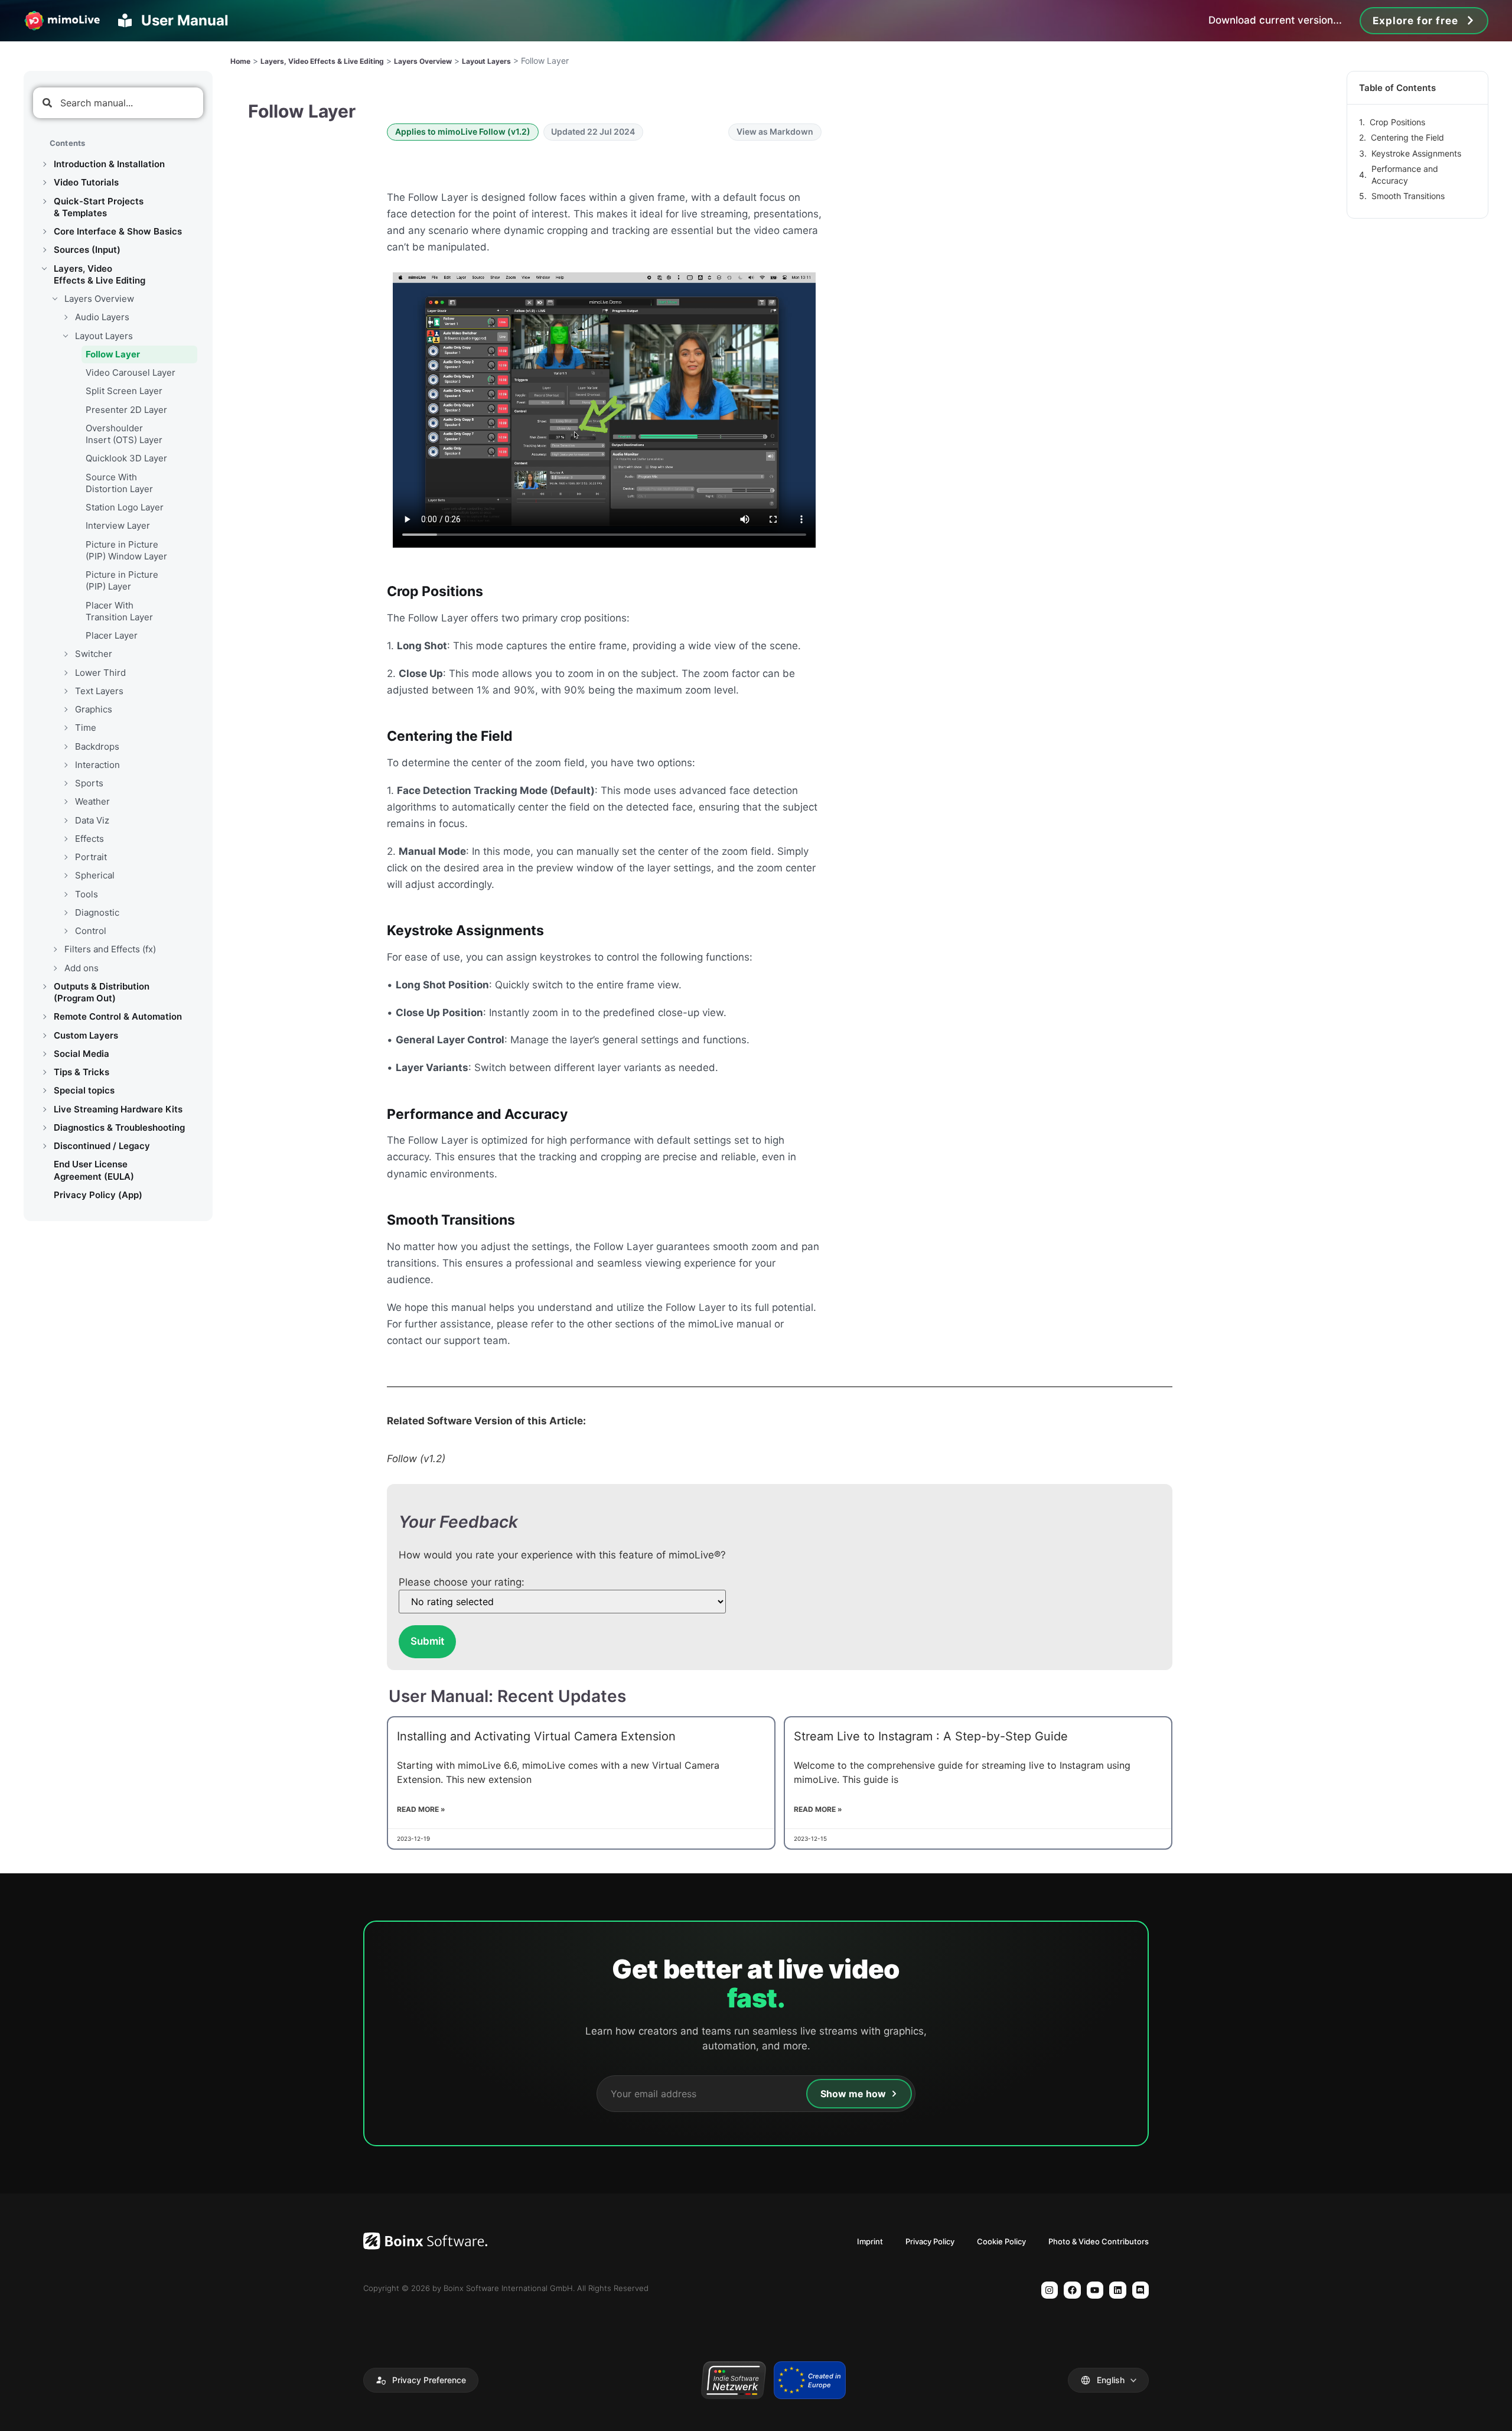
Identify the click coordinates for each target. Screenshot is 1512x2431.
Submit (427, 1641)
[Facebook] (1072, 2290)
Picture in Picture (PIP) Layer (122, 580)
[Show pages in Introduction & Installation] (44, 164)
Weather (92, 801)
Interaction (97, 765)
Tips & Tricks (82, 1072)
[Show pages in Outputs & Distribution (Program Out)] (44, 987)
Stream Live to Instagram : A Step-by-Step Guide (931, 1736)
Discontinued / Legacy (102, 1146)
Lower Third (100, 673)
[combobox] (118, 103)
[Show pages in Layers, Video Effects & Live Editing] (44, 269)
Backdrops (97, 746)
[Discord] (1141, 2290)
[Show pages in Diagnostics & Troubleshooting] (44, 1128)
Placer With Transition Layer (119, 611)
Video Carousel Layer (131, 372)
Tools (87, 894)
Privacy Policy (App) (98, 1195)
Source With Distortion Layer (119, 483)
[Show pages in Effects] (66, 839)
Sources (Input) (87, 250)
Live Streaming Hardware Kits (118, 1109)
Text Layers (99, 691)
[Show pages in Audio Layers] (66, 317)
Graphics (94, 709)
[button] (421, 2380)
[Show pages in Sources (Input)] (44, 250)
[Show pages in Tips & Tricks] (44, 1072)
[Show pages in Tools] (66, 894)
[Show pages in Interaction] (66, 765)
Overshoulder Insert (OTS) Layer (124, 434)
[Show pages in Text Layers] (66, 691)
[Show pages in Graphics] (66, 710)
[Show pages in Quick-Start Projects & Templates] (44, 201)
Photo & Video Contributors (1099, 2241)
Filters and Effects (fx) (110, 949)
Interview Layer (118, 525)
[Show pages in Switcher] (66, 654)
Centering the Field (1407, 137)
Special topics (84, 1090)
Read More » (421, 1809)
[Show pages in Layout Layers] (66, 336)
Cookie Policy (1001, 2241)
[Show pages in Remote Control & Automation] (44, 1017)
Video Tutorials (86, 182)
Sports (89, 783)
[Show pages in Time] (66, 728)
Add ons (82, 968)
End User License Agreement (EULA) (94, 1170)
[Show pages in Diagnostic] (66, 913)
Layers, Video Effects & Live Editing (100, 274)
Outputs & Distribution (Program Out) (102, 992)
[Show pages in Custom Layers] (44, 1036)
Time (86, 728)
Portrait (91, 857)
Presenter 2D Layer (126, 410)
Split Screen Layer (124, 391)
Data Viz (92, 820)
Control (91, 931)
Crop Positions (1397, 122)
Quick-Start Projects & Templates (99, 207)
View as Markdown (775, 131)
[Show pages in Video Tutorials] (44, 183)
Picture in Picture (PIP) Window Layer (126, 550)
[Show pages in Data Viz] (66, 821)
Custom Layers (86, 1035)
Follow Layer (113, 354)
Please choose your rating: (462, 1582)
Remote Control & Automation (118, 1016)
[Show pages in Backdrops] (66, 747)
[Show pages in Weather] (66, 802)
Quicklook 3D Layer (126, 458)
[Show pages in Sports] (66, 783)
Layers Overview (99, 299)
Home (240, 61)
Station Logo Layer (125, 507)
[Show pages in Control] (66, 931)
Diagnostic (97, 912)
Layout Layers (104, 336)
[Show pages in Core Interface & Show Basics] (44, 232)
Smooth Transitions (1408, 196)
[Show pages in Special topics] (44, 1091)
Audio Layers (102, 317)
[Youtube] (1095, 2290)
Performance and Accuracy (1405, 175)
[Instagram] (1050, 2290)
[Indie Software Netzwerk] (733, 2380)
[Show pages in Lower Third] (66, 673)
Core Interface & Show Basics (118, 231)
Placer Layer (112, 635)
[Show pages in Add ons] (55, 968)
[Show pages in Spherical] (66, 876)
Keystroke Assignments (1416, 153)
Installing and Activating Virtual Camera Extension (536, 1736)
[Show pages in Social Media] (44, 1054)
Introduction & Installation (109, 164)
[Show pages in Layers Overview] (55, 299)
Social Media (82, 1054)
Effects (89, 839)
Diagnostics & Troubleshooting (119, 1127)
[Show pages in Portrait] (66, 857)
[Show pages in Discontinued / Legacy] (44, 1146)
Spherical (95, 875)
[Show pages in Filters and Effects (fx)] (55, 949)
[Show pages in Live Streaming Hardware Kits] (44, 1109)
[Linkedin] (1118, 2290)
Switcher (94, 654)
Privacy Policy (930, 2241)
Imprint (870, 2241)
